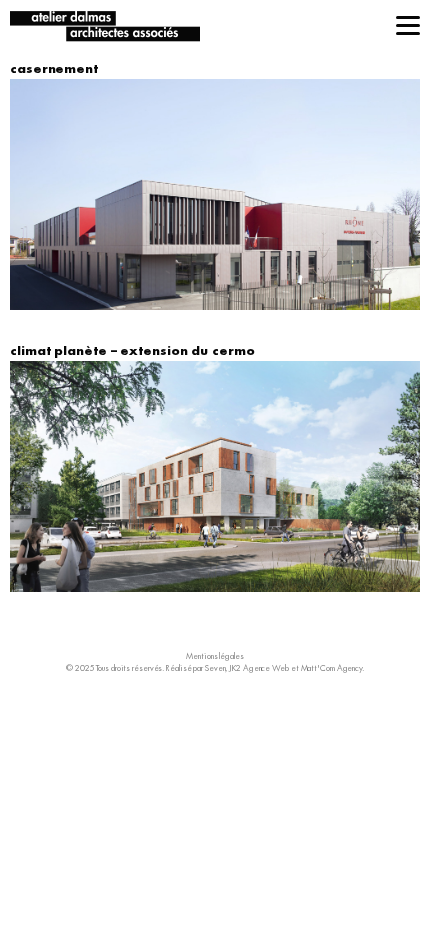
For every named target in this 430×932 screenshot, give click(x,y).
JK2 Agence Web (259, 668)
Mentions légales (214, 656)
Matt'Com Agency (332, 668)
